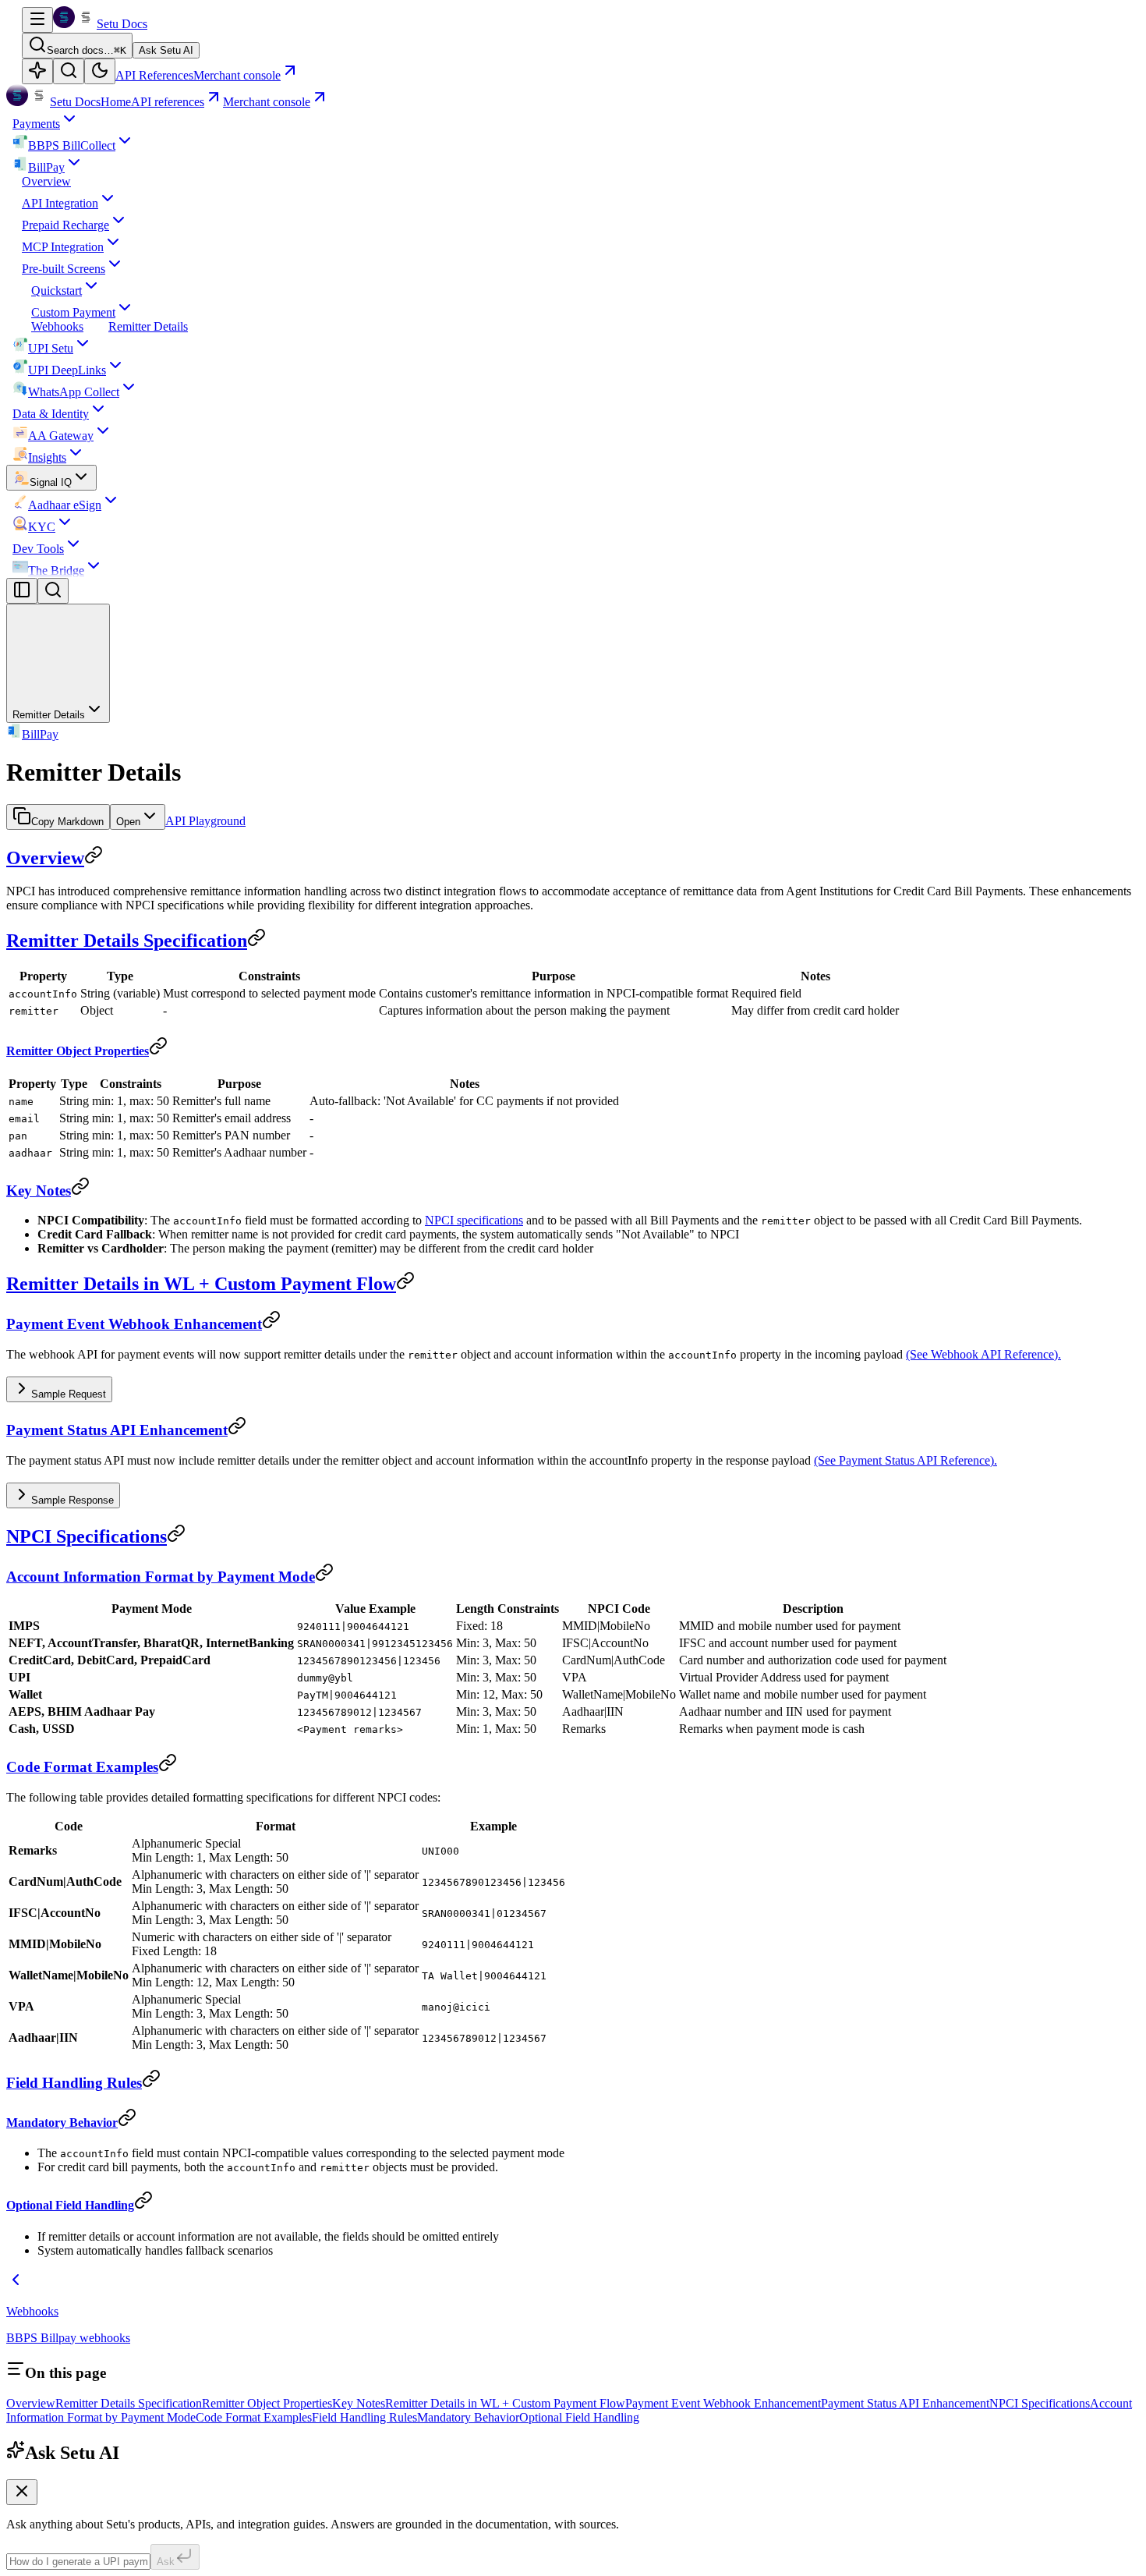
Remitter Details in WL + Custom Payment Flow (201, 1284)
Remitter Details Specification (127, 941)
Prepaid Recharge (65, 225)
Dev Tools (38, 549)
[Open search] (69, 71)
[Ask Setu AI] (37, 71)
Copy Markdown (67, 822)
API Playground (205, 821)
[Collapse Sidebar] (22, 591)
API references (168, 102)
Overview (46, 181)
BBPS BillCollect (72, 145)
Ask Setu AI (166, 50)
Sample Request (69, 1394)
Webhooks (57, 326)
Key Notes (39, 1191)
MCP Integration (63, 247)
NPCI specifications (474, 1220)
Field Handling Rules (74, 2083)
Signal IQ (51, 482)
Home (116, 102)
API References (154, 75)
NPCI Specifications (87, 1536)
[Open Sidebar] (37, 20)
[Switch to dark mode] (100, 71)
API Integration (60, 203)
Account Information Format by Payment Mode (161, 1577)
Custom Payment (73, 312)
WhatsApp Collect (74, 392)
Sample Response (73, 1500)
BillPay (46, 167)
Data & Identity (51, 414)
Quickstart (57, 291)
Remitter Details (148, 326)
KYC (42, 527)
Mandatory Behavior (62, 2122)
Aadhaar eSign (65, 505)
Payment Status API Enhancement (117, 1430)
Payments (36, 124)
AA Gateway (61, 436)
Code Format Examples (82, 1767)
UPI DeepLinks (67, 370)
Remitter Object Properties (78, 1051)
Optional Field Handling (70, 2205)
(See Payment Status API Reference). (905, 1460)
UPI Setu (51, 348)
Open (128, 822)
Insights (47, 457)
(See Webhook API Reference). (983, 1354)
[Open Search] (53, 591)
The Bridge (56, 570)
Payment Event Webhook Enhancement (134, 1324)
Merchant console (267, 102)
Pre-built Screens (64, 269)
